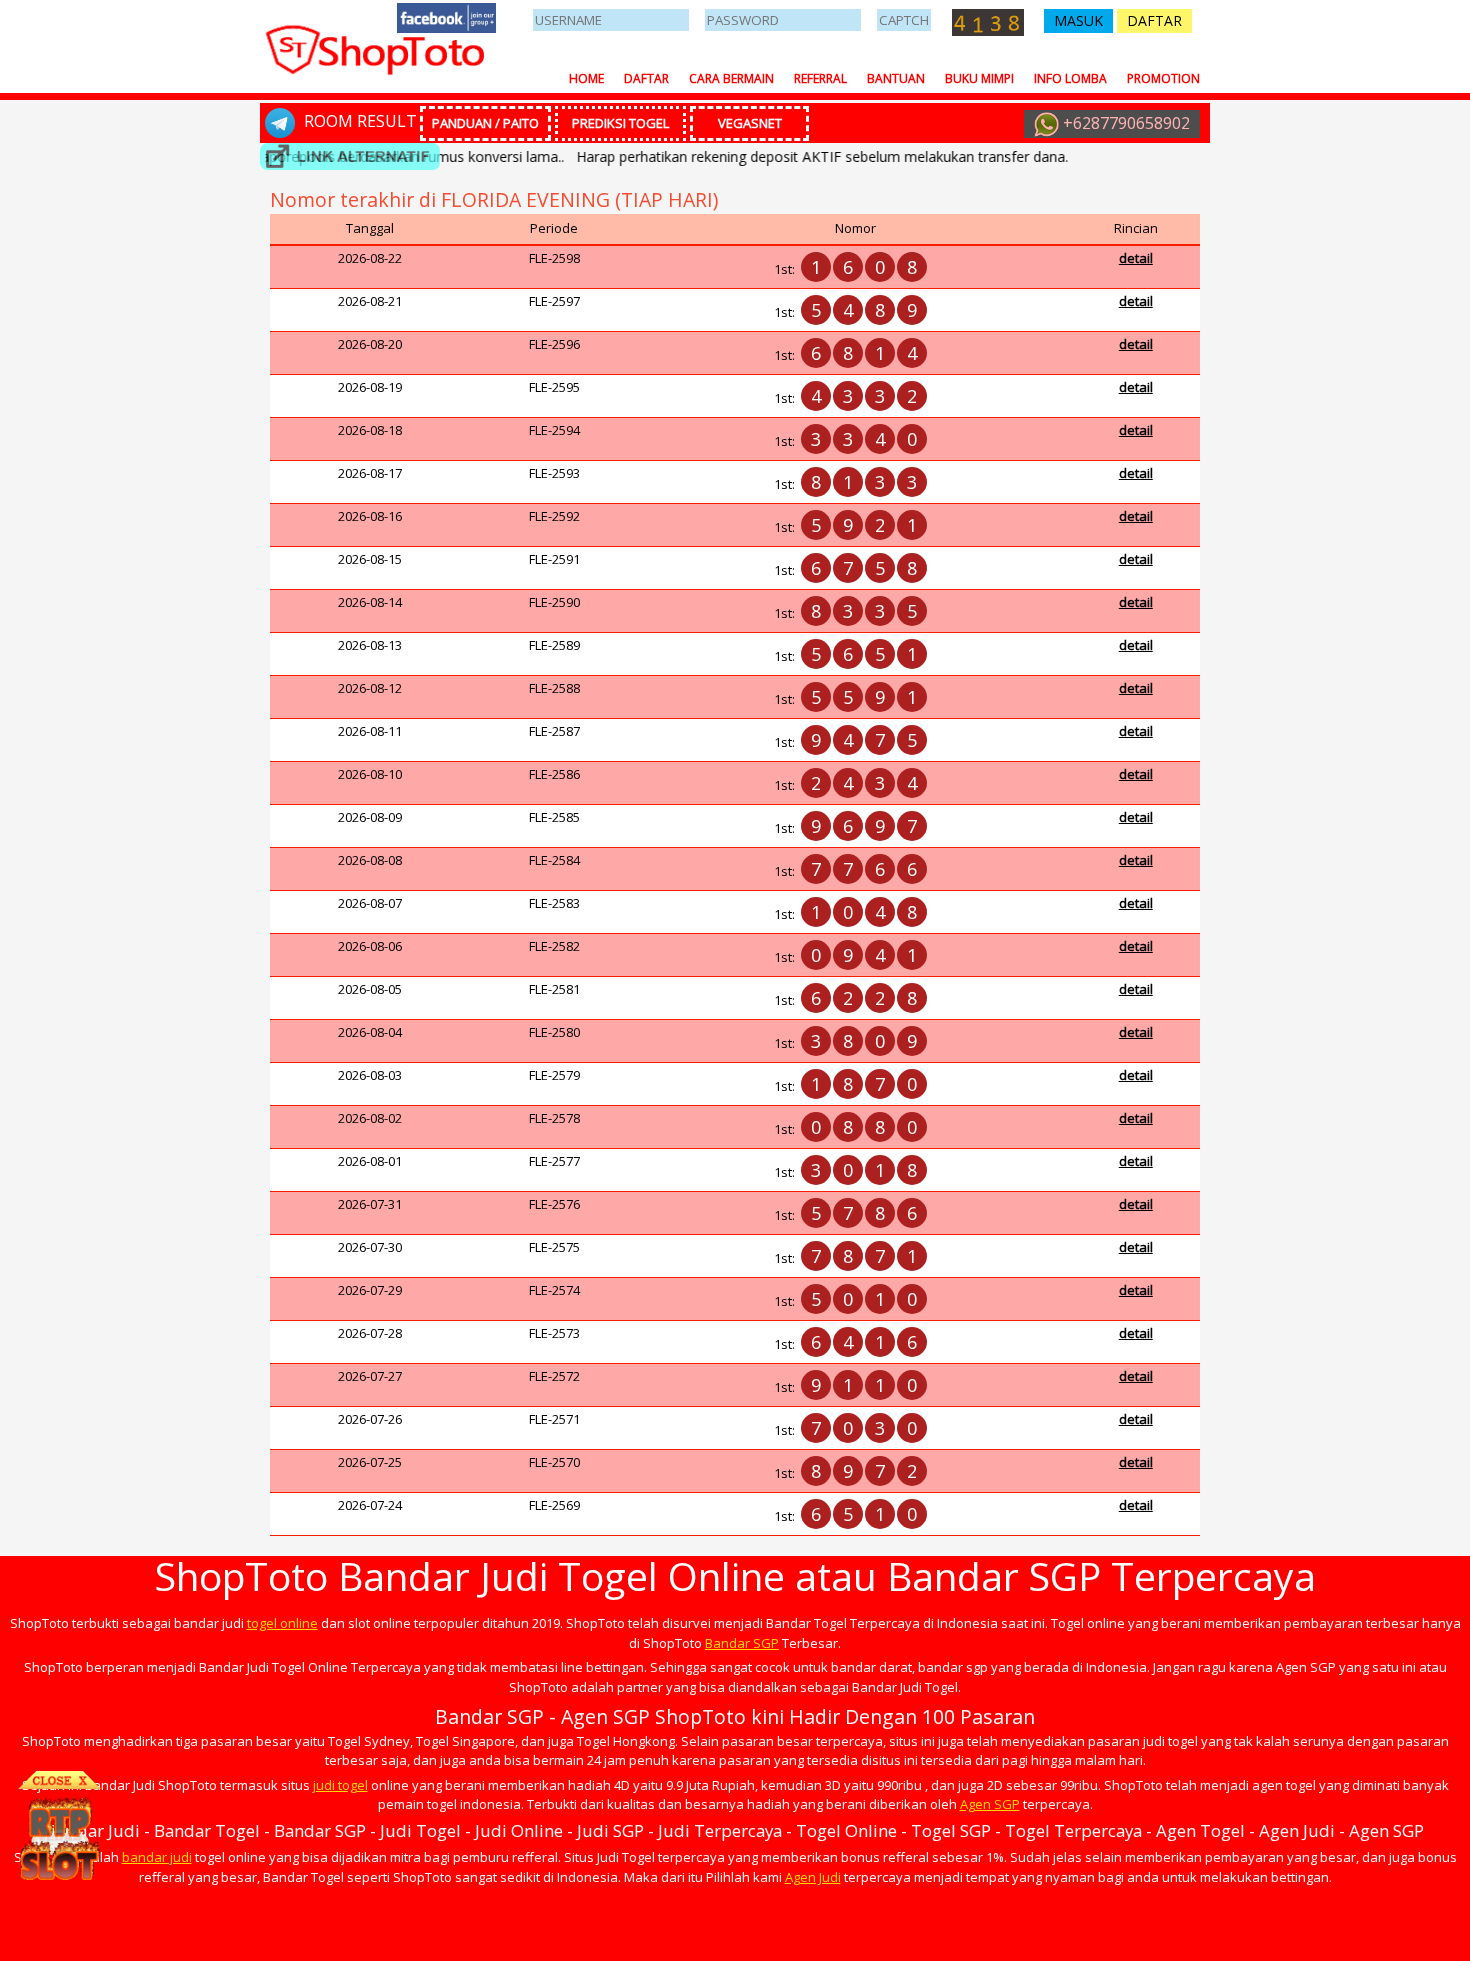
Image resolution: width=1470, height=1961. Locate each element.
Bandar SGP (742, 1643)
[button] (1078, 21)
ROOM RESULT (358, 121)
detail (1136, 258)
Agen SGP (990, 1804)
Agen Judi (813, 1877)
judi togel (340, 1785)
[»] (350, 156)
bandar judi (157, 1857)
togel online (282, 1623)
